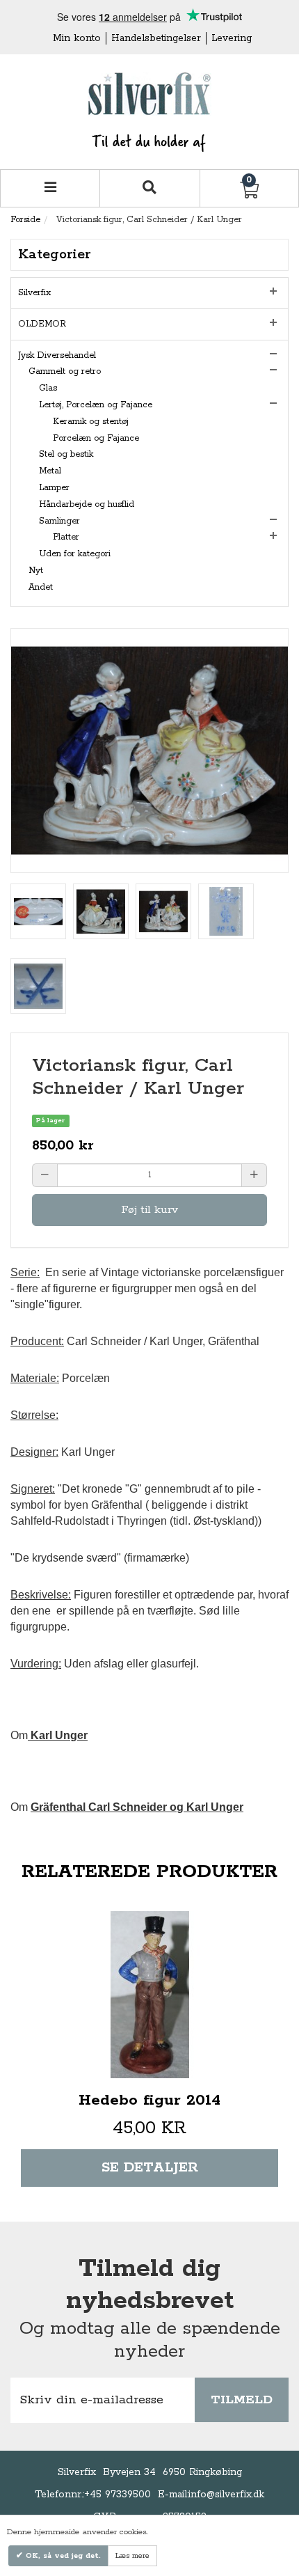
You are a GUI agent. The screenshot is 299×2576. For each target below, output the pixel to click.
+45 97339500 (118, 2495)
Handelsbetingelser (156, 38)
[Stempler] (38, 911)
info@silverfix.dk (226, 2495)
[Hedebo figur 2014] (149, 1995)
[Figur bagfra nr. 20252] (101, 911)
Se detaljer (150, 2168)
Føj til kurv (149, 1210)
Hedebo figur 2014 (149, 2100)
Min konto (77, 38)
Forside (25, 220)
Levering (232, 38)
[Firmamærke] (38, 986)
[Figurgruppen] (163, 911)
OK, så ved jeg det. (62, 2556)
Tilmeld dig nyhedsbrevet (150, 2285)
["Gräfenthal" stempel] (226, 911)
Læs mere (132, 2556)
